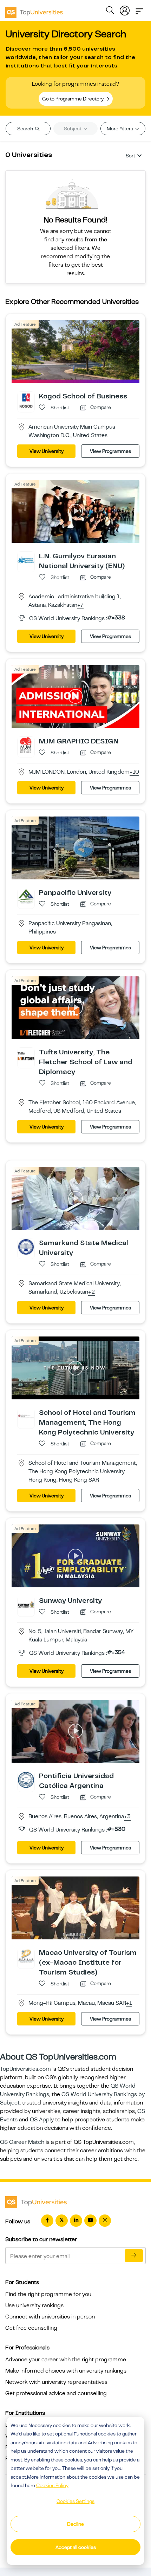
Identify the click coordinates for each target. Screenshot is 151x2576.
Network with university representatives (56, 2382)
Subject (73, 129)
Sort (130, 156)
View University (47, 451)
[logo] (34, 10)
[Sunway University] (26, 1604)
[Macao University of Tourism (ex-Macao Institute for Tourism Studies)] (26, 1956)
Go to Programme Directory (73, 99)
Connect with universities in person (50, 2317)
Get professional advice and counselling (56, 2393)
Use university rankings (34, 2305)
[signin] (125, 9)
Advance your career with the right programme (66, 2360)
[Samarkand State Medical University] (26, 1247)
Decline (75, 2524)
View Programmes (110, 451)
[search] (110, 11)
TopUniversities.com (25, 2069)
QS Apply (42, 2120)
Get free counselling (31, 2328)
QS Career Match (22, 2142)
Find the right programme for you (48, 2294)
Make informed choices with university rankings (66, 2371)
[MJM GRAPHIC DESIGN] (26, 744)
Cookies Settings (75, 2501)
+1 (129, 2003)
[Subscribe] (134, 2256)
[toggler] (139, 9)
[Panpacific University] (26, 896)
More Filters (120, 129)
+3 (127, 1817)
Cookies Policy (52, 2485)
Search (26, 129)
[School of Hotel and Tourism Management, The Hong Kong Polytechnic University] (26, 1416)
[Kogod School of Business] (26, 400)
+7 (80, 605)
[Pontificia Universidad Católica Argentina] (26, 1780)
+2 (91, 1292)
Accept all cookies (76, 2547)
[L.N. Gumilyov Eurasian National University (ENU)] (26, 560)
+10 (134, 772)
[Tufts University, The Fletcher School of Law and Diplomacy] (26, 1056)
